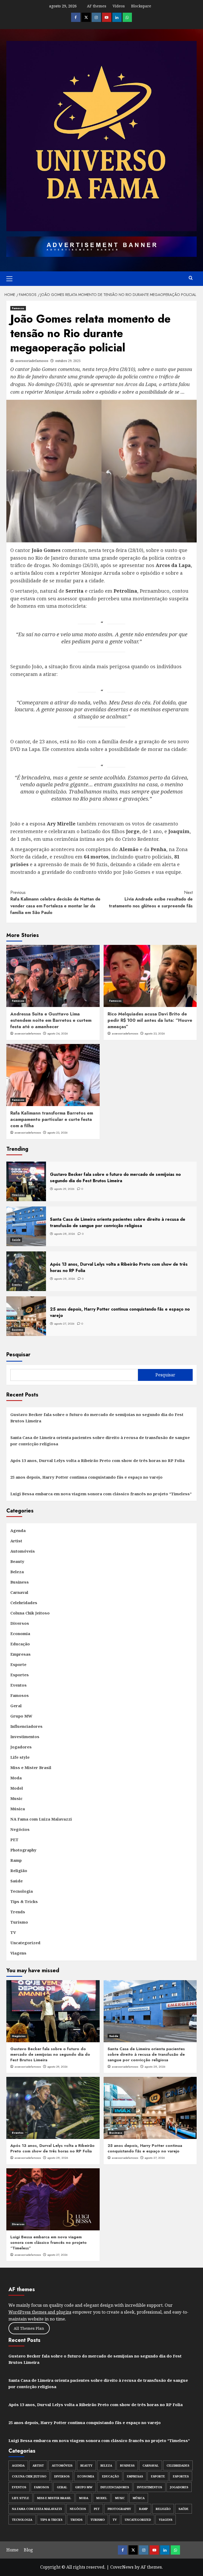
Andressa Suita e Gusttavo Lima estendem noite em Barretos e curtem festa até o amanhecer (51, 1020)
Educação (20, 1644)
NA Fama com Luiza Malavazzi (41, 1819)
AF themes (97, 6)
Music (16, 1798)
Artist (16, 1541)
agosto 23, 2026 (155, 1033)
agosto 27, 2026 (155, 2158)
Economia (20, 1633)
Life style (20, 1757)
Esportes (20, 1675)
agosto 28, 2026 (155, 2067)
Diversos (20, 1623)
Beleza (17, 1572)
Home (12, 2550)
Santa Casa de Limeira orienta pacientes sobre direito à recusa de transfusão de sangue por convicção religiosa (100, 1441)
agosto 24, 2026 (58, 1033)
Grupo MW (21, 1716)
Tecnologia (22, 1891)
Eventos (17, 1285)
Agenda (18, 1530)
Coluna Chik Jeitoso (30, 1613)
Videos (119, 6)
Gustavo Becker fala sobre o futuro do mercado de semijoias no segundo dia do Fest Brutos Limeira (97, 1418)
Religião (19, 1870)
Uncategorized (25, 1943)
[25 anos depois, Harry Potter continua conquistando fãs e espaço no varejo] (150, 2108)
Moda (16, 1778)
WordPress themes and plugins (40, 2312)
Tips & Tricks (24, 1901)
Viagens (18, 1953)
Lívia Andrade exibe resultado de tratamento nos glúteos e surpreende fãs (151, 899)
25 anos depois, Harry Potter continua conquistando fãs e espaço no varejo (86, 1477)
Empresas (20, 1654)
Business (18, 1329)
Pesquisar (18, 1355)
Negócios (18, 1195)
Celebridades (24, 1603)
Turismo (19, 1922)
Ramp (16, 1860)
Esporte (18, 1664)
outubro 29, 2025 (68, 361)
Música (18, 1809)
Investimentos (25, 1737)
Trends (18, 1912)
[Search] (191, 278)
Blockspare (141, 6)
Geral (16, 1706)
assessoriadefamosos (32, 361)
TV (13, 1932)
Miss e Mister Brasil (31, 1767)
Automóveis (23, 1551)
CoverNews (122, 2567)
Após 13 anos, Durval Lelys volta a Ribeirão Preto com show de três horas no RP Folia (97, 1460)
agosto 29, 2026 (57, 2067)
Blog (28, 2550)
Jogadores (21, 1747)
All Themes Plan (29, 2328)
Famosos (18, 308)
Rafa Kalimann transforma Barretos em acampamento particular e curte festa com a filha (52, 1119)
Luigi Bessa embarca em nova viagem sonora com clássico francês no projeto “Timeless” (101, 1494)
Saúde (16, 1240)
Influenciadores (26, 1726)
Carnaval (19, 1592)
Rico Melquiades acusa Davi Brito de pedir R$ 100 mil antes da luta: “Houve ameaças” (150, 1020)
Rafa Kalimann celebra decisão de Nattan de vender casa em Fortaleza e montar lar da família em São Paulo (55, 903)
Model (17, 1788)
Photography (23, 1850)
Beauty (17, 1561)
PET (14, 1840)
